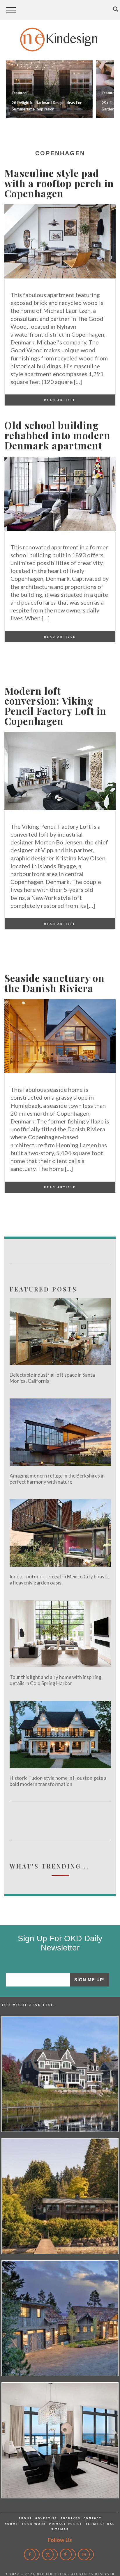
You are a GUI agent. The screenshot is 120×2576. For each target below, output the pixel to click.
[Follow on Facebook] (32, 2554)
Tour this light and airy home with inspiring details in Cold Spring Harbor (55, 1680)
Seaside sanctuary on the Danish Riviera (54, 983)
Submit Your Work (25, 2524)
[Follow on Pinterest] (68, 2554)
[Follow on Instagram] (86, 2554)
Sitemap (60, 2529)
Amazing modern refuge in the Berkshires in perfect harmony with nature (57, 1479)
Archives (70, 2518)
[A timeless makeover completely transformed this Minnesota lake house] (60, 2074)
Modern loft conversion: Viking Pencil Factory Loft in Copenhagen (55, 706)
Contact (92, 2518)
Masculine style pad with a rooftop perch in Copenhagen (59, 183)
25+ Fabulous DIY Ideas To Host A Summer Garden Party (49, 106)
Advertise (46, 2518)
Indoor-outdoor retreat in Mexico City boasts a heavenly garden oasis (59, 1580)
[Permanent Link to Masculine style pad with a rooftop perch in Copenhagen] (60, 277)
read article (60, 400)
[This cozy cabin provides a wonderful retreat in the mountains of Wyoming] (60, 2318)
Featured (19, 93)
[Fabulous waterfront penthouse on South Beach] (60, 2440)
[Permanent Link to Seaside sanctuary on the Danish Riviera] (60, 1071)
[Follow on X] (50, 2554)
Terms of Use (100, 2524)
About (25, 2518)
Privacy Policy (66, 2524)
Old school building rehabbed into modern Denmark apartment (57, 435)
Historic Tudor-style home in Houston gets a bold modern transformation (58, 1781)
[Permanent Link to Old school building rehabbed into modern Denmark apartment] (60, 529)
